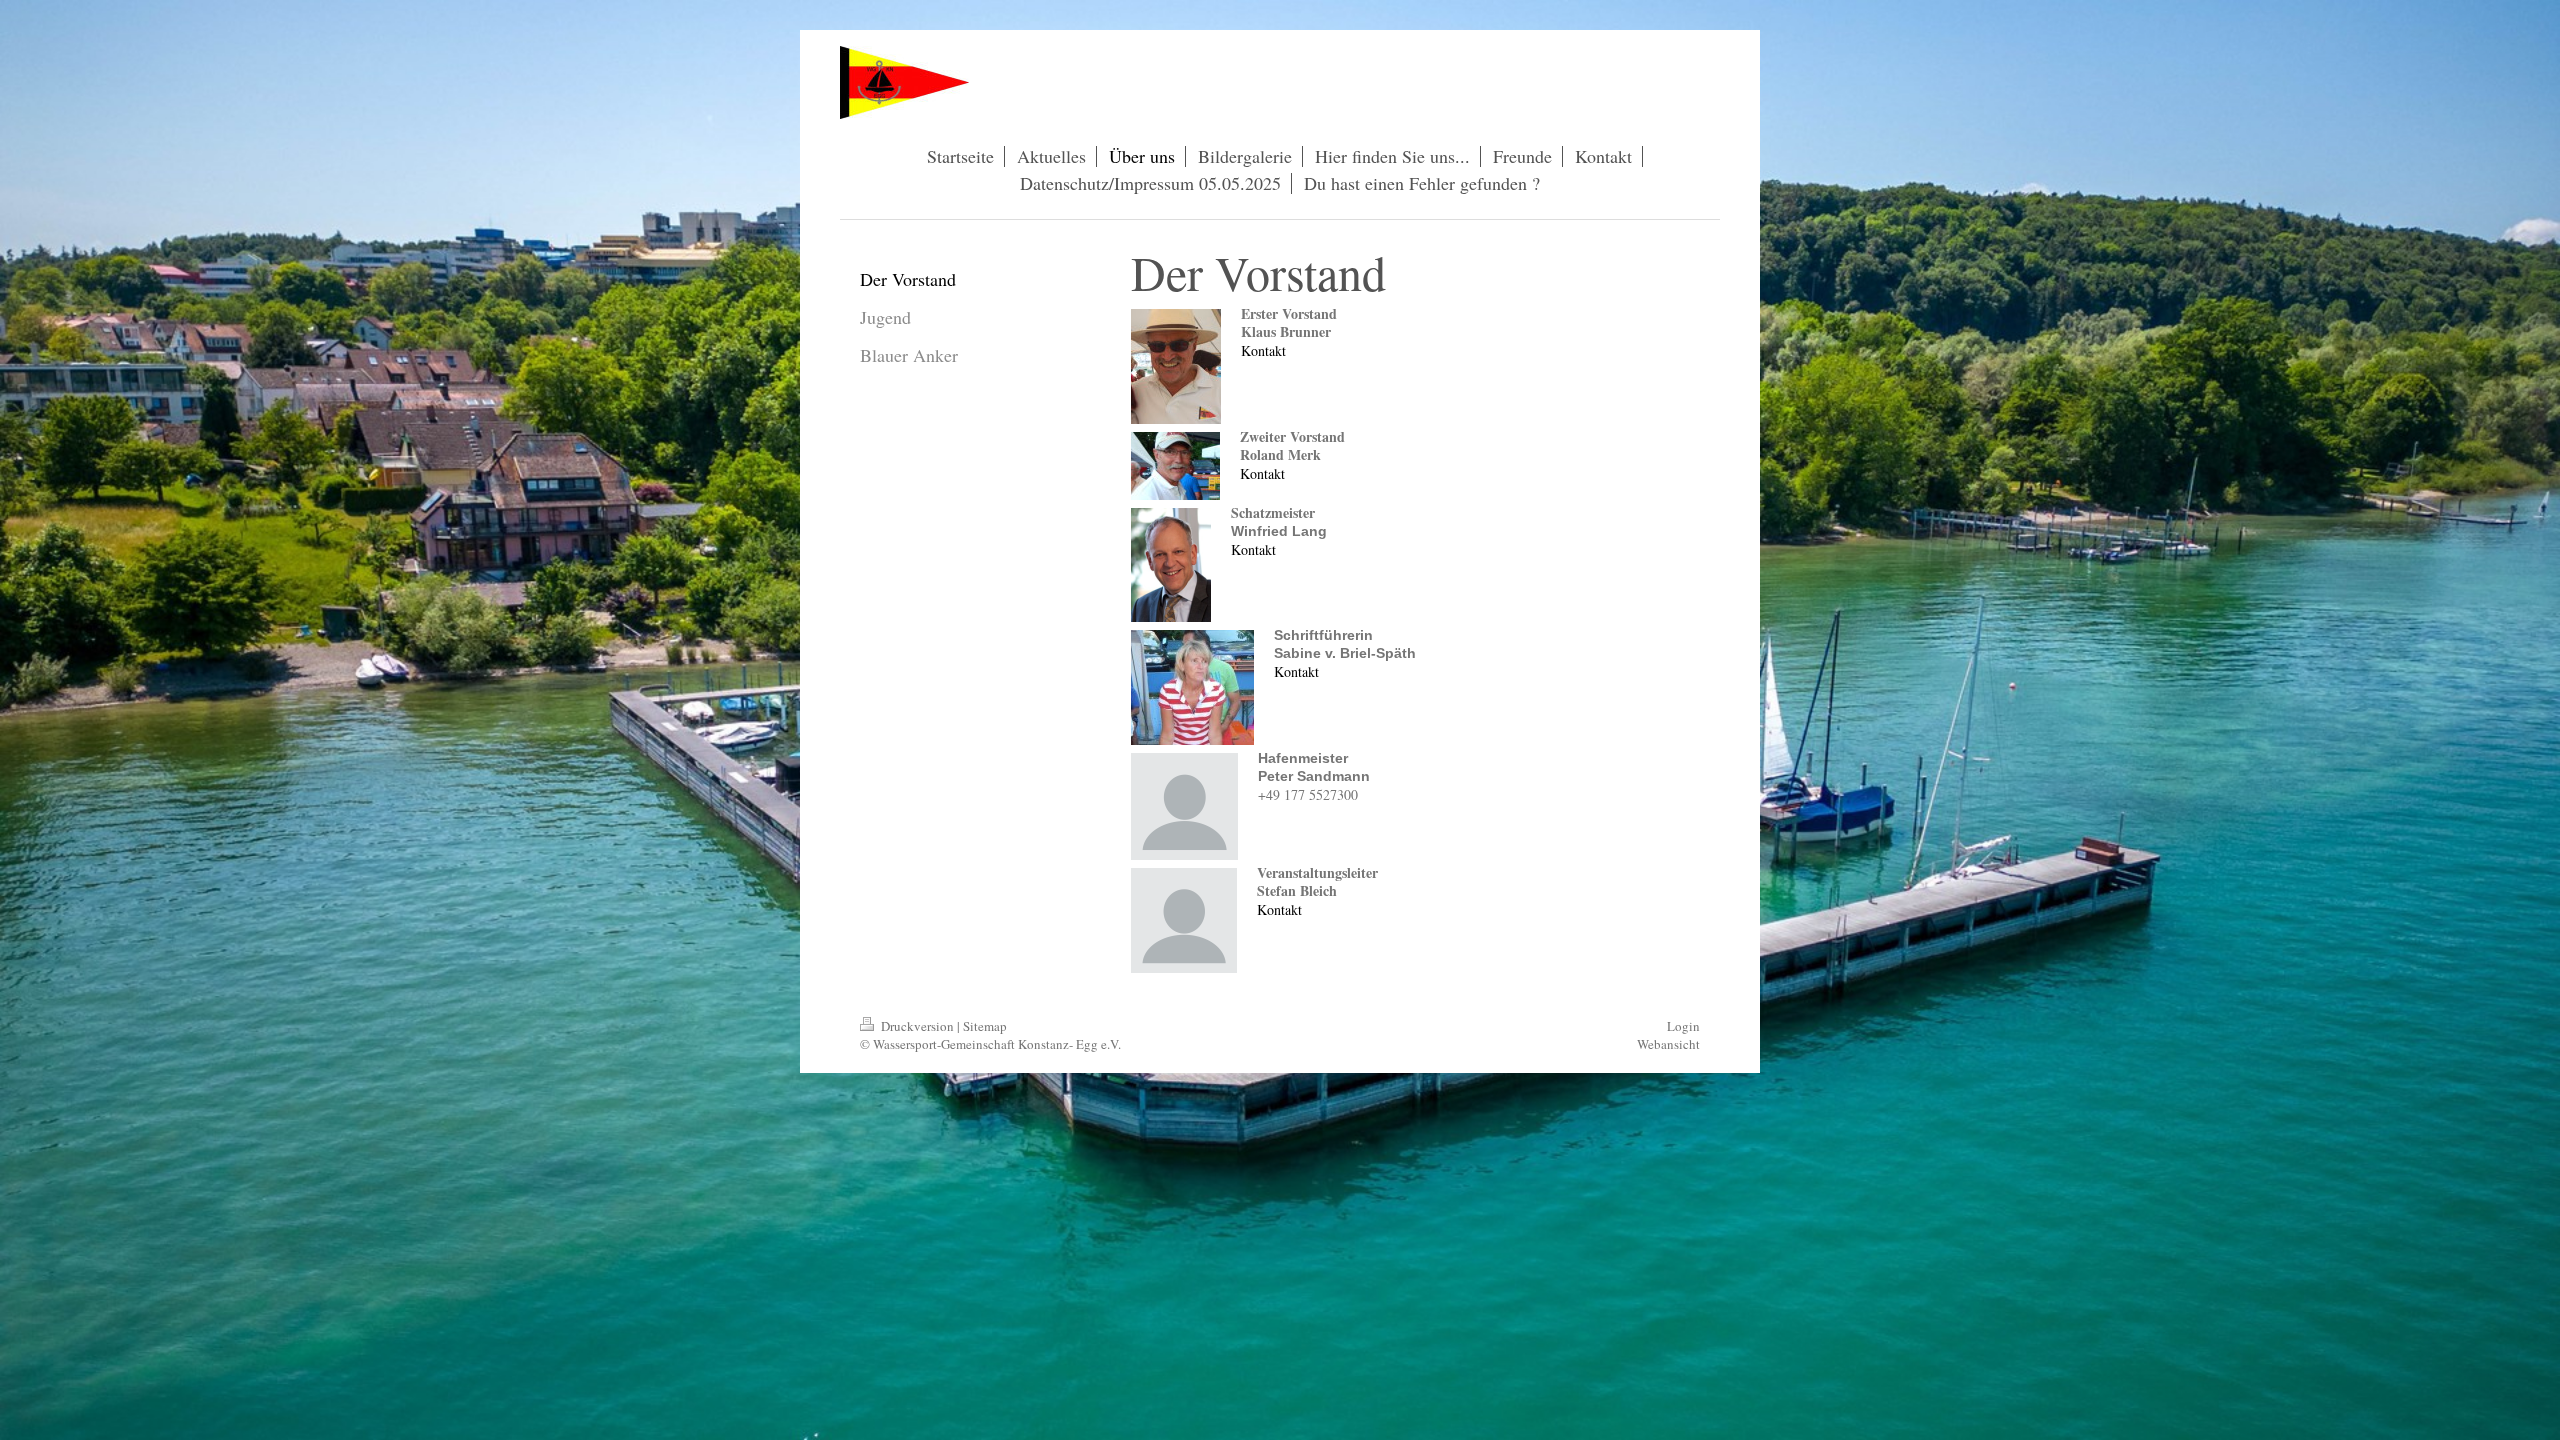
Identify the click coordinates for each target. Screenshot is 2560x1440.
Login (1683, 1026)
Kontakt (1263, 350)
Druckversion (917, 1026)
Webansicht (1668, 1044)
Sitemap (985, 1026)
